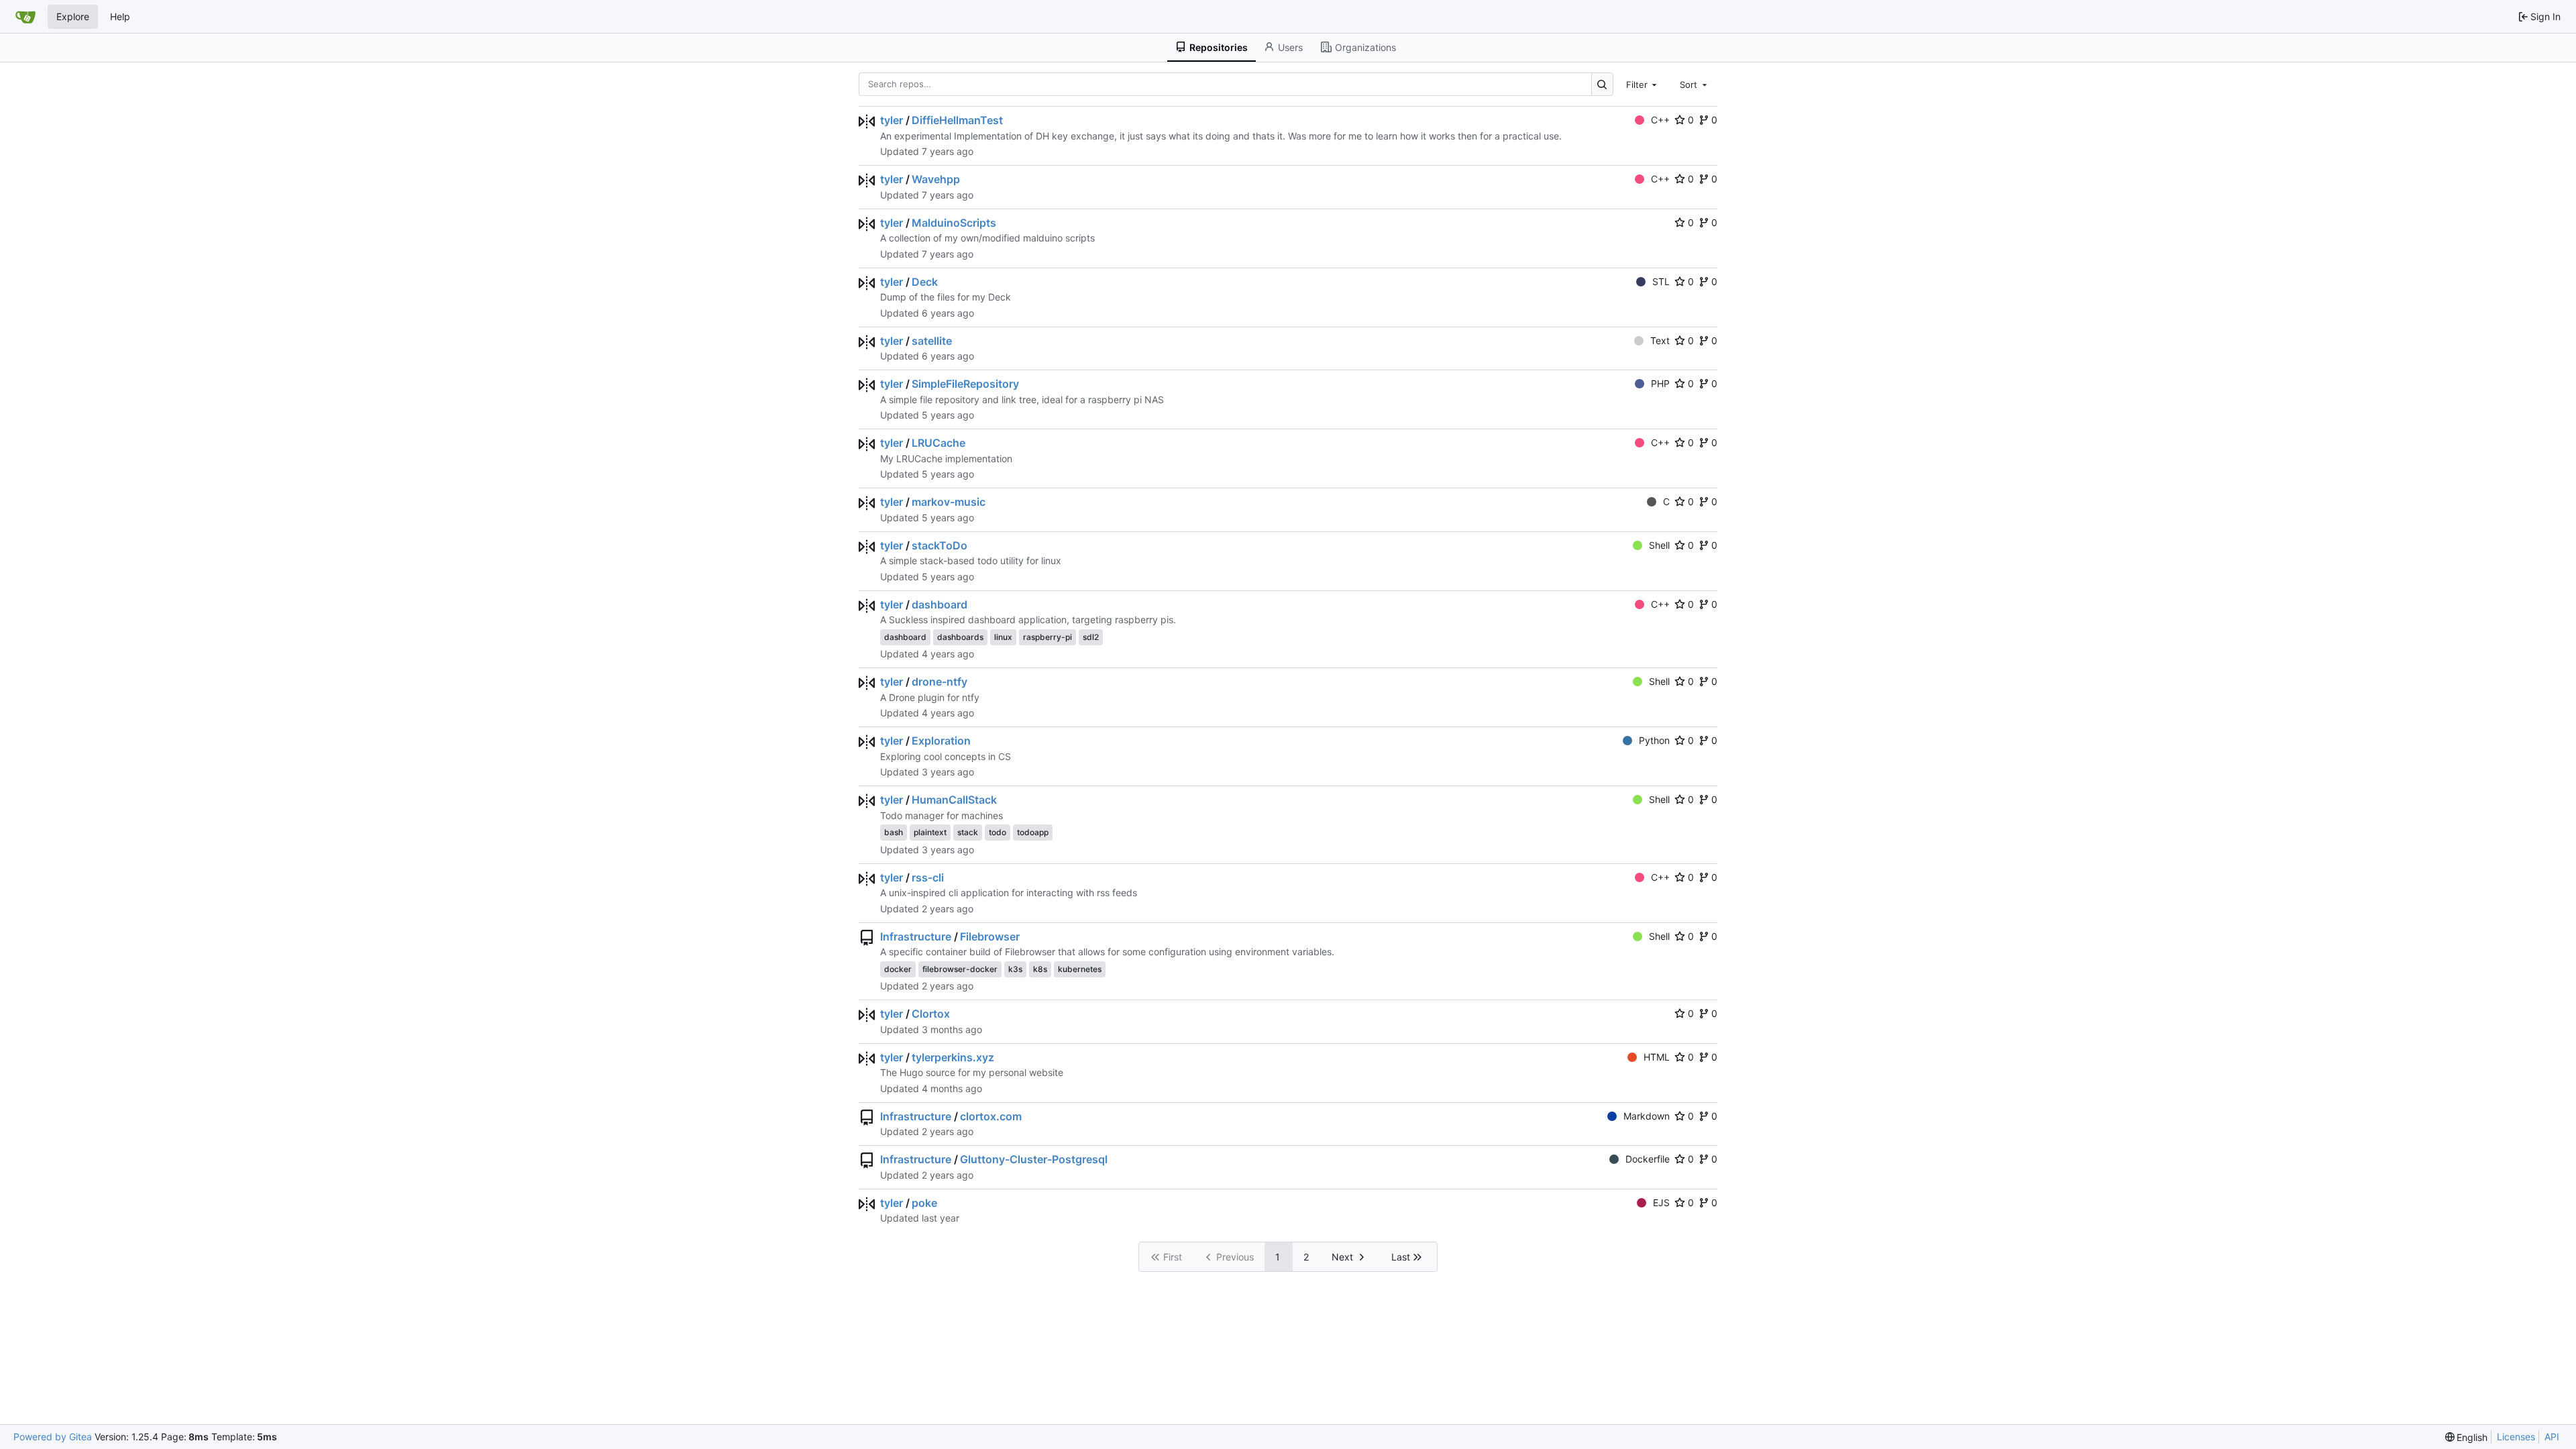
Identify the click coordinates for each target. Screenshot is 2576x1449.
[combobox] (1643, 84)
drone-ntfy (940, 682)
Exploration (941, 741)
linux (1003, 637)
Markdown (1647, 1116)
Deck (925, 282)
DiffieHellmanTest (957, 120)
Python (1654, 740)
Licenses (2516, 1437)
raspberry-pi (1048, 637)
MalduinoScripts (954, 223)
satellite (932, 341)
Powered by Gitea (53, 1437)
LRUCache (938, 443)
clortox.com (991, 1116)
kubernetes (1080, 969)
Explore (73, 16)
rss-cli (928, 877)
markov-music (949, 502)
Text (1660, 340)
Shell (1659, 545)
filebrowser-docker (960, 969)
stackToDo (940, 545)
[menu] (2467, 1437)
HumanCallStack (954, 800)
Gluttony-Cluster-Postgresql (1034, 1159)
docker (898, 969)
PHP (1660, 383)
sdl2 (1091, 637)
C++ (1660, 120)
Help (120, 16)
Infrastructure (916, 936)
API (2552, 1437)
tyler (892, 120)
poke (924, 1203)
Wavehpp (936, 179)
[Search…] (1602, 84)
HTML (1657, 1057)
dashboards (960, 637)
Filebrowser (990, 936)
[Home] (25, 17)
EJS (1661, 1202)
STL (1661, 281)
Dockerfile (1648, 1159)
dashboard (940, 604)
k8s (1040, 969)
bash (894, 832)
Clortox (931, 1014)
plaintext (930, 832)
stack (968, 832)
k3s (1015, 969)
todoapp (1033, 832)
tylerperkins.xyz (953, 1057)
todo (998, 832)
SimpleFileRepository (965, 384)
